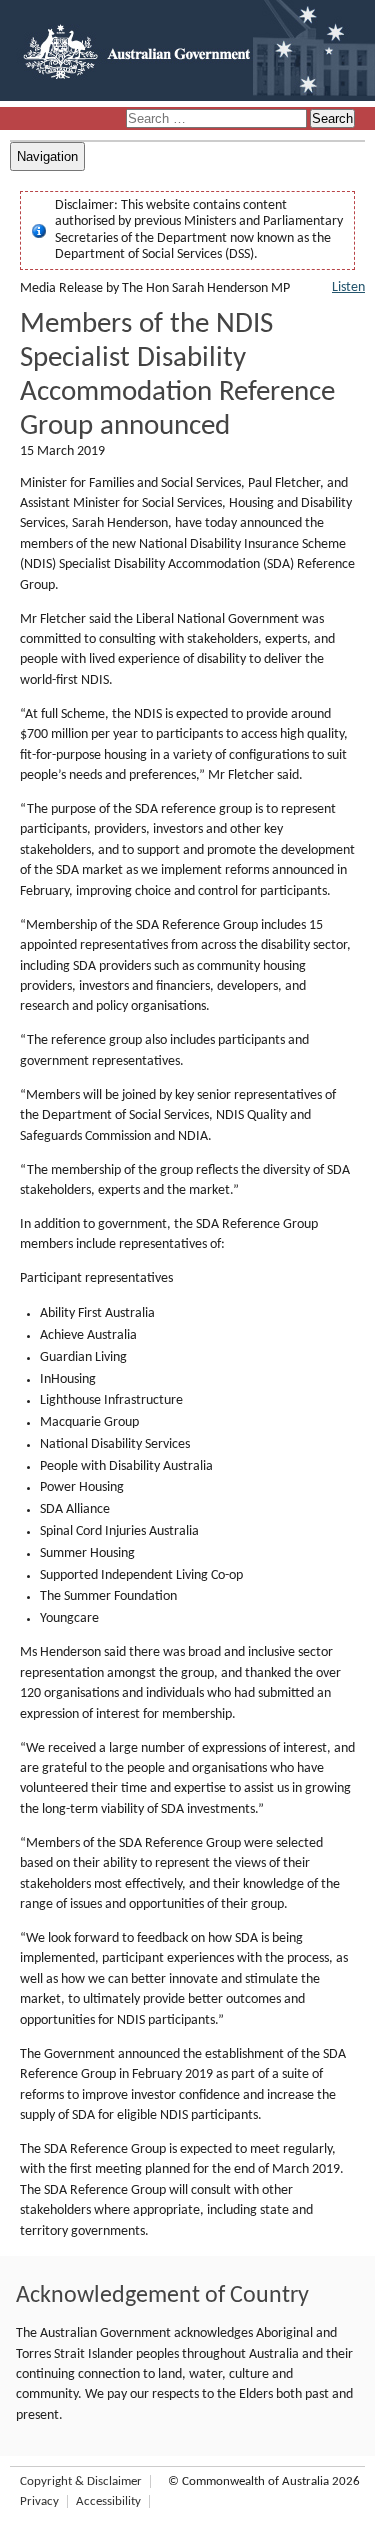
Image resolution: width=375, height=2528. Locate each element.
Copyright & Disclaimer (81, 2481)
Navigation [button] (47, 156)
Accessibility (108, 2501)
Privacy (39, 2501)
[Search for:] (218, 119)
